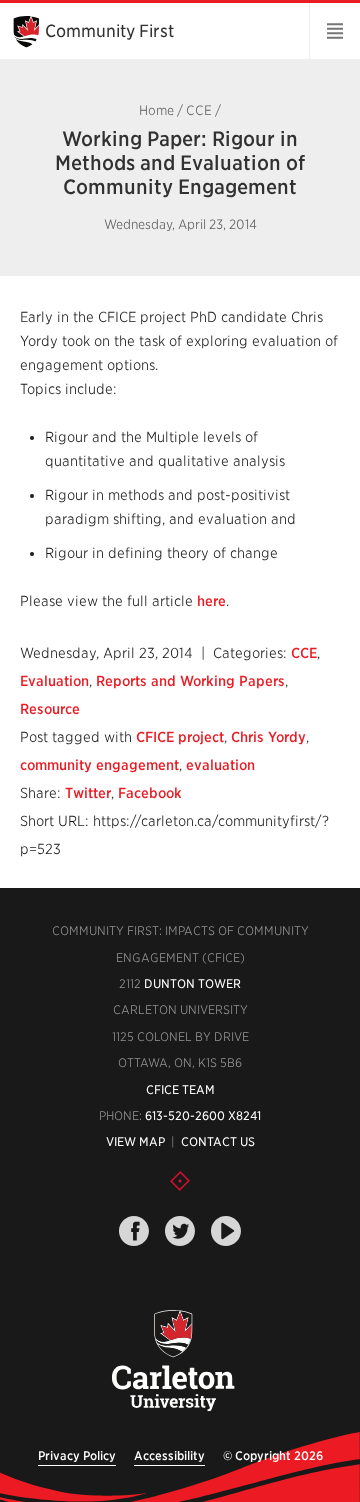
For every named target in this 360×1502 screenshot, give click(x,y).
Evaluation (54, 681)
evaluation (220, 765)
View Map (135, 1141)
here (211, 601)
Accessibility (169, 1455)
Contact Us (218, 1141)
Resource (50, 709)
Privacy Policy (77, 1455)
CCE (199, 110)
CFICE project (180, 737)
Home (156, 110)
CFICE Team (180, 1089)
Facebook (150, 793)
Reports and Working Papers (190, 681)
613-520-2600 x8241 (203, 1115)
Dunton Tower (192, 983)
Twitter (88, 793)
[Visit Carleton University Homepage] (172, 1361)
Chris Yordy (268, 737)
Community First (109, 31)
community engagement (99, 765)
